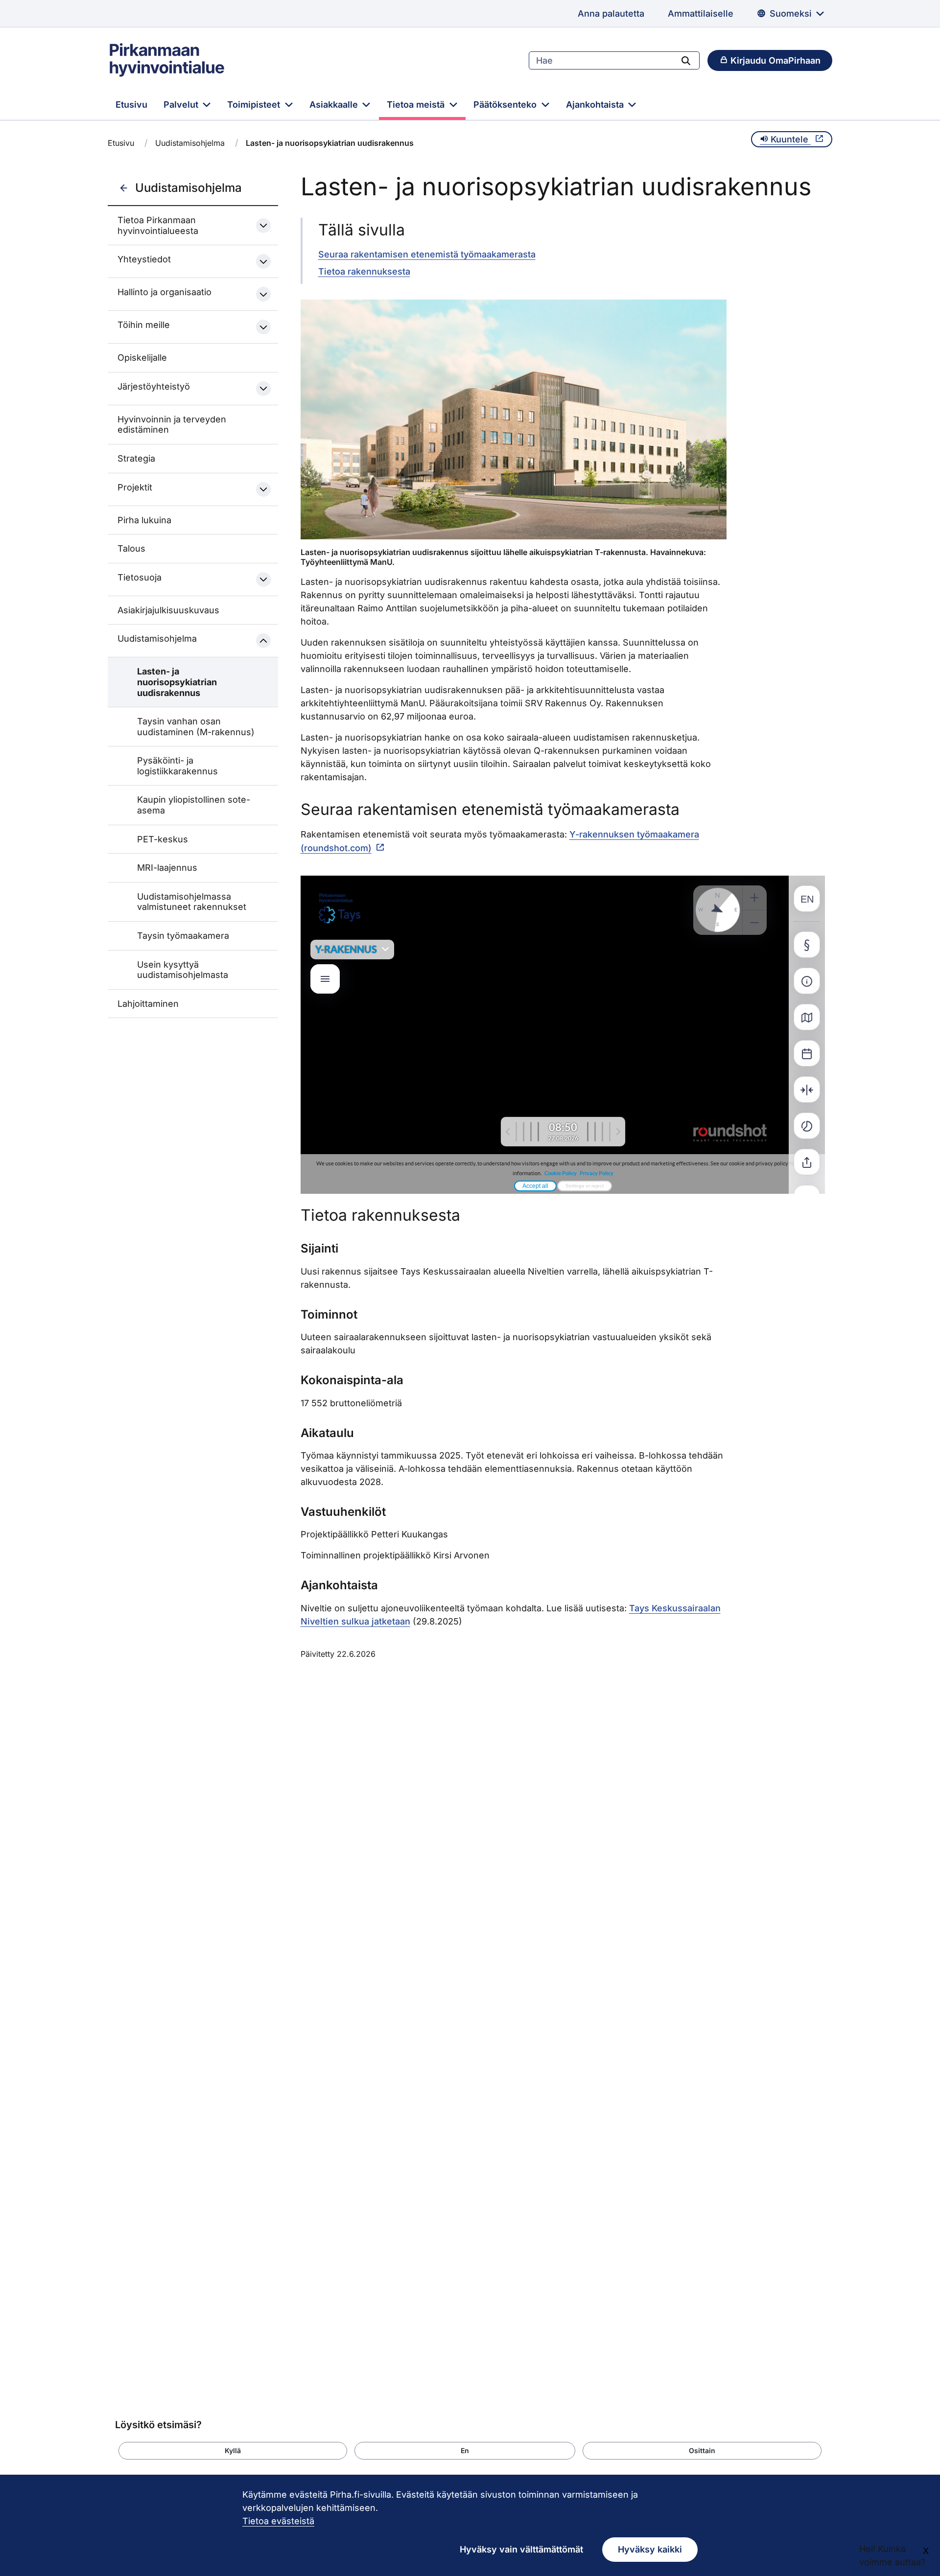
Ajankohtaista (596, 104)
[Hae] (686, 60)
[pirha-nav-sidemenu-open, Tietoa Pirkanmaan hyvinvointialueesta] (263, 226)
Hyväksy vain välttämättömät (521, 2549)
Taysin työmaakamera (183, 936)
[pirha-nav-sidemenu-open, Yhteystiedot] (263, 261)
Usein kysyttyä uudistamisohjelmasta (183, 970)
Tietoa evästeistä (278, 2521)
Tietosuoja (140, 577)
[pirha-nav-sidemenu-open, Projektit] (263, 489)
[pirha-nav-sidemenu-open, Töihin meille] (263, 327)
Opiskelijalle (142, 358)
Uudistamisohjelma (190, 143)
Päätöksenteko (506, 104)
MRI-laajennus (167, 868)
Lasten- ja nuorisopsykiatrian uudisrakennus (177, 682)
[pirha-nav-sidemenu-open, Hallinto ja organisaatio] (263, 294)
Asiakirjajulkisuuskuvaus (168, 610)
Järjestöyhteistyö (154, 386)
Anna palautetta (611, 13)
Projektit (135, 487)
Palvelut (182, 104)
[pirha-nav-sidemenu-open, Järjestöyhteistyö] (263, 389)
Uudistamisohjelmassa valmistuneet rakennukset (192, 902)
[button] (233, 2451)
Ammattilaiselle (701, 13)
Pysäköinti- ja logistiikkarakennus (177, 766)
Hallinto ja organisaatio (164, 292)
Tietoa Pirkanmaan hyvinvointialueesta (158, 225)
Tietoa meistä (417, 104)
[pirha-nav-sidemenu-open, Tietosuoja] (263, 580)
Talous (131, 548)
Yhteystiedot (144, 259)
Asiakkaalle (335, 104)
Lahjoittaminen (148, 1004)
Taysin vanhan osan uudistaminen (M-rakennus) (196, 727)
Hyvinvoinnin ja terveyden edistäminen (172, 425)
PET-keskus (163, 839)
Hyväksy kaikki (650, 2549)
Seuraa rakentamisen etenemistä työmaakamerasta (427, 254)
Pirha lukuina (144, 520)
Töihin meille (144, 325)
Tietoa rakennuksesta (364, 271)
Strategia (136, 458)
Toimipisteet (255, 104)
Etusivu (131, 104)
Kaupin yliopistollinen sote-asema (194, 805)
